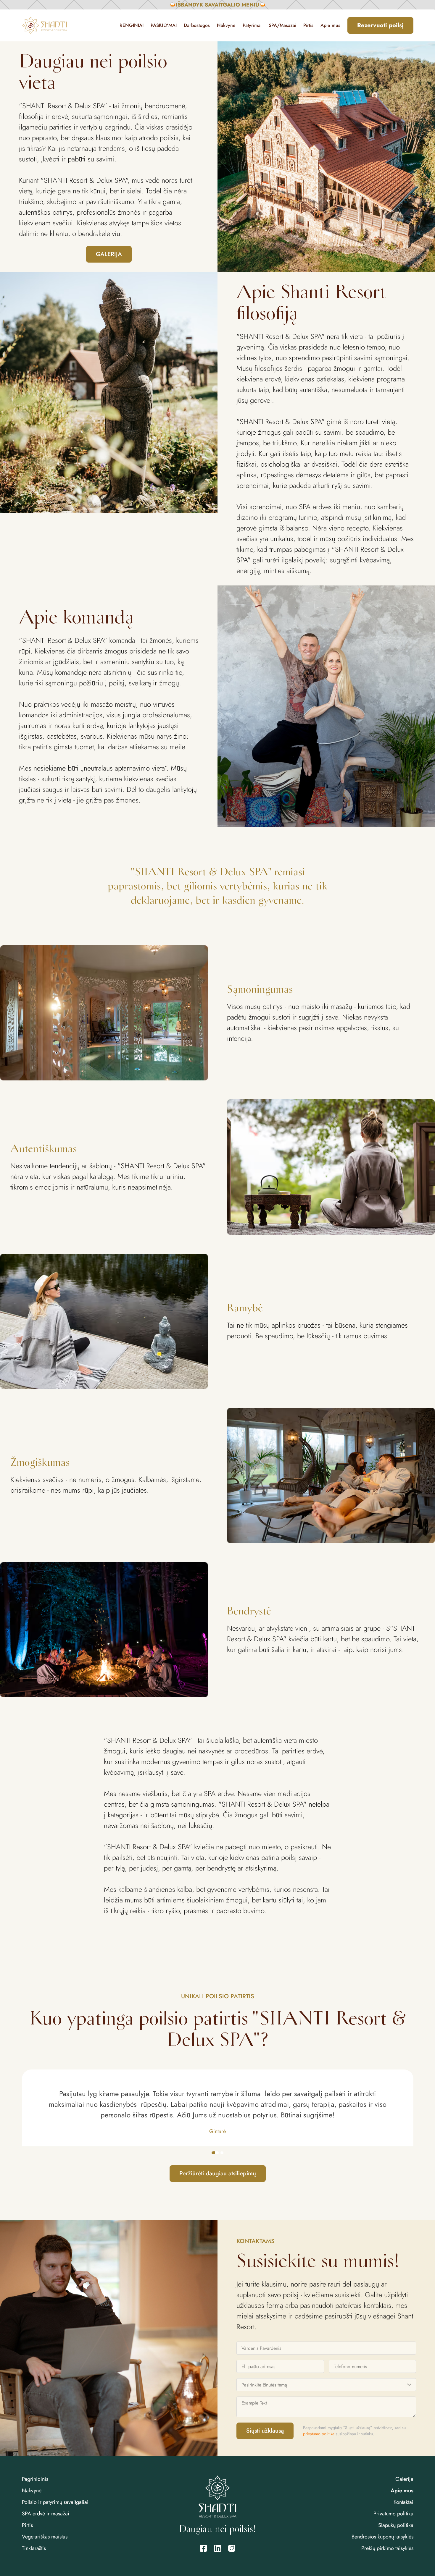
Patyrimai (252, 25)
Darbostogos (197, 25)
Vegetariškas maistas (45, 2537)
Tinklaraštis (34, 2548)
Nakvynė (226, 25)
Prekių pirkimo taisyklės (387, 2548)
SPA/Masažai (282, 25)
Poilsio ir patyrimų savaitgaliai (55, 2502)
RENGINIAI (132, 25)
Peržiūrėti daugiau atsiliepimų (218, 2173)
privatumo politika (319, 2434)
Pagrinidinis (35, 2479)
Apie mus (330, 25)
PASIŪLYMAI (164, 25)
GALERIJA (109, 254)
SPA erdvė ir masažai (46, 2514)
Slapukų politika (396, 2525)
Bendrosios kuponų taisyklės (382, 2537)
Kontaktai (403, 2502)
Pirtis (308, 25)
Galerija (404, 2479)
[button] (213, 2153)
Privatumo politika (393, 2514)
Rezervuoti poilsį (380, 25)
